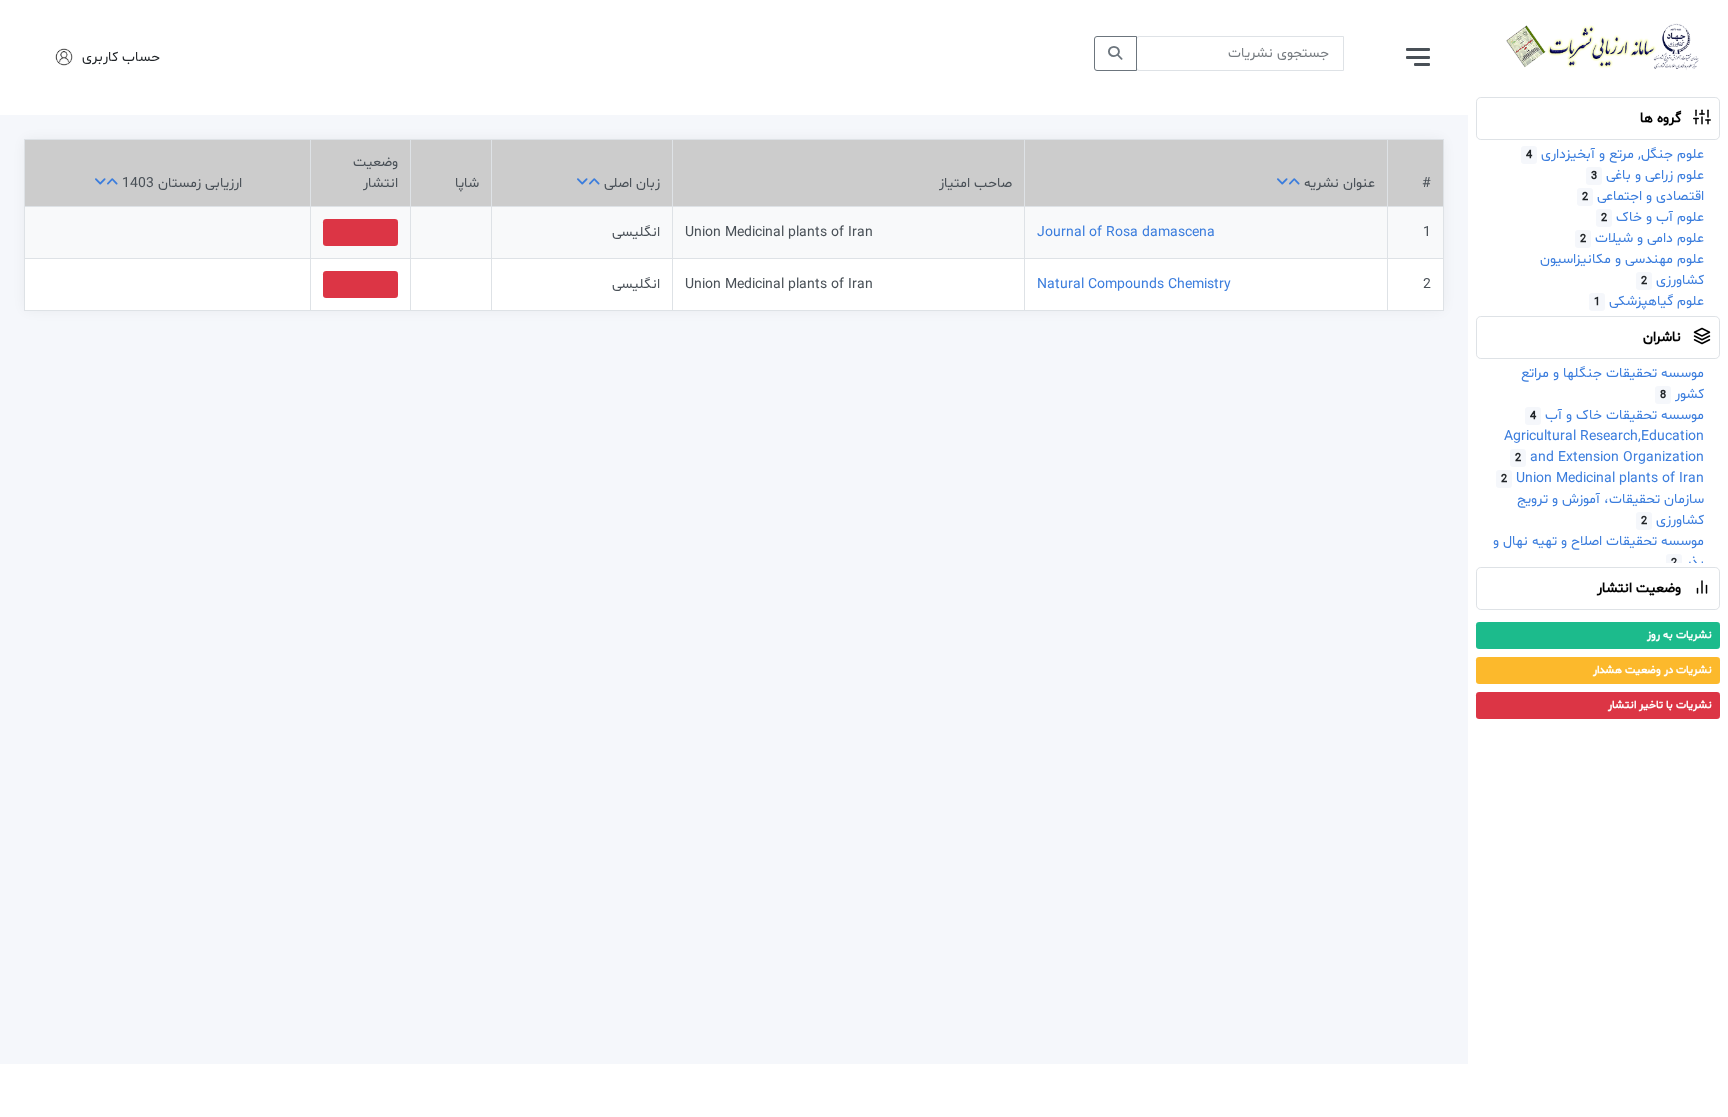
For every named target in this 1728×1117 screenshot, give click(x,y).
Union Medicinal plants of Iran (1602, 478)
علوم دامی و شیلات (1642, 238)
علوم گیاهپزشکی (1649, 301)
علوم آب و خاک (1652, 217)
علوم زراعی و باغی (1647, 175)
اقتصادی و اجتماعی (1643, 196)
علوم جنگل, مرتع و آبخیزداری (1615, 154)
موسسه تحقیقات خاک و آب (1617, 415)
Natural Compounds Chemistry (1134, 284)
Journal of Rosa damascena (1126, 232)
